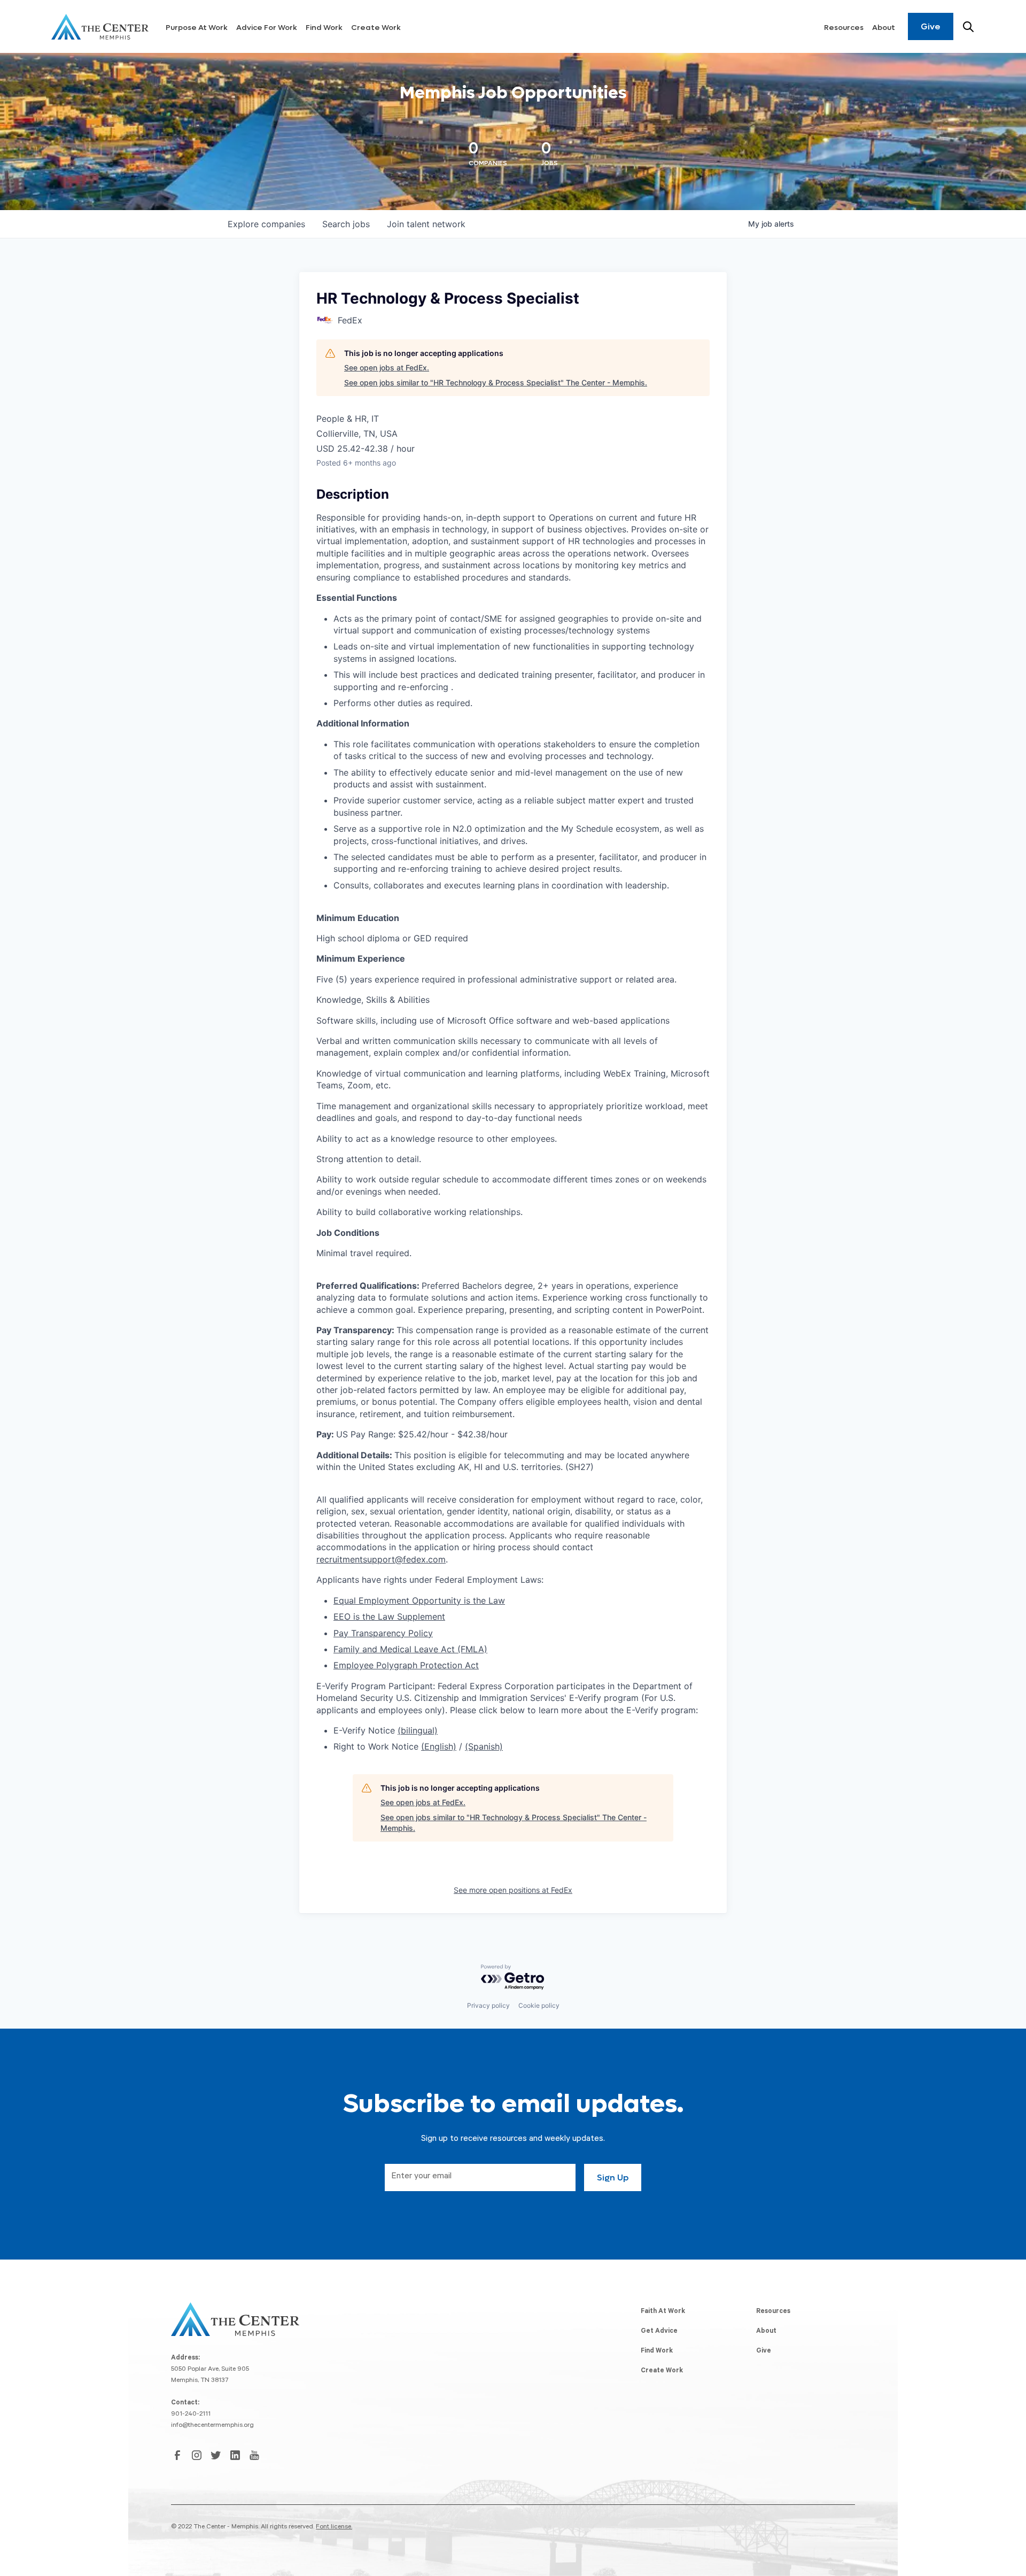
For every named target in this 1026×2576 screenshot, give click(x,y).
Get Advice (659, 2332)
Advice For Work (267, 28)
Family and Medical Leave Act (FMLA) (410, 1649)
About (884, 28)
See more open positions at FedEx (513, 1890)
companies (266, 224)
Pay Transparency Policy (383, 1633)
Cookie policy (539, 2005)
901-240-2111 (191, 2415)
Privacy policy (488, 2005)
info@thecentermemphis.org (212, 2426)
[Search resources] (968, 27)
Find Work (324, 28)
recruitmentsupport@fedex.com (381, 1559)
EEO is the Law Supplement (389, 1616)
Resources (844, 28)
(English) (439, 1746)
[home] (100, 27)
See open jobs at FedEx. (387, 368)
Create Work (376, 28)
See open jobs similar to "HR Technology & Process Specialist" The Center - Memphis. (496, 382)
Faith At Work (663, 2312)
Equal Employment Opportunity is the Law (419, 1600)
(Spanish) (484, 1746)
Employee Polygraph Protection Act (406, 1665)
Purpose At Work (197, 28)
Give (931, 26)
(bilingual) (418, 1730)
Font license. (334, 2527)
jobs (346, 224)
